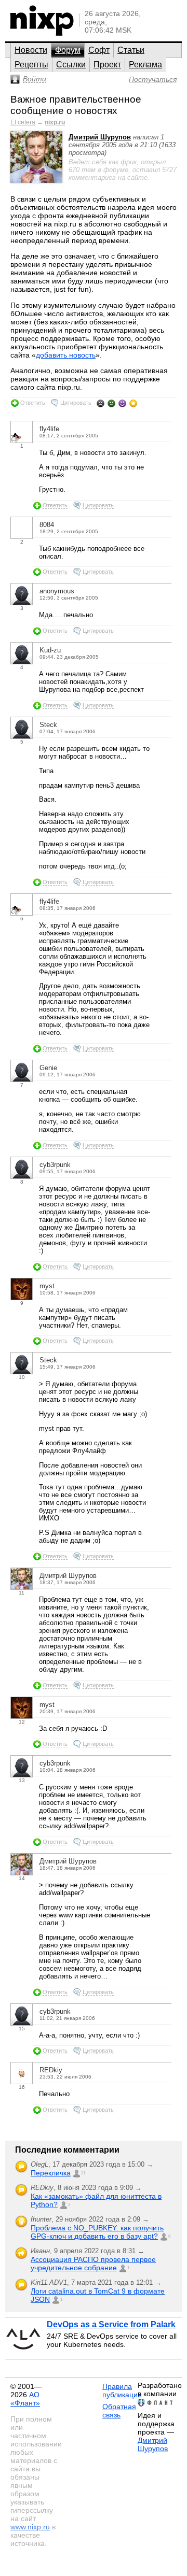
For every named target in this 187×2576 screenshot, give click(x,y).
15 (22, 2029)
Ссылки (71, 65)
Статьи (131, 50)
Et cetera (23, 122)
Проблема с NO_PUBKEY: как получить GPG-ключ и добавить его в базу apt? (97, 2232)
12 (22, 1722)
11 (22, 1593)
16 (22, 2087)
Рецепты (31, 65)
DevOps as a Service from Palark (111, 2324)
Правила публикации (122, 2390)
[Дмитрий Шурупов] (36, 181)
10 (22, 1377)
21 (83, 2173)
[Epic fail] (101, 403)
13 (22, 1780)
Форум (68, 50)
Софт (99, 50)
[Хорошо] (122, 403)
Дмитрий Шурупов (100, 137)
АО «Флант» (25, 2399)
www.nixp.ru (30, 2527)
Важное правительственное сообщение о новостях (76, 105)
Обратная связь (119, 2411)
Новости (31, 50)
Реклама (145, 65)
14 (22, 1878)
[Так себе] (111, 403)
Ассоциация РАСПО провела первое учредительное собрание (93, 2264)
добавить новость (66, 355)
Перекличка (51, 2173)
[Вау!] (133, 403)
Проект (107, 65)
